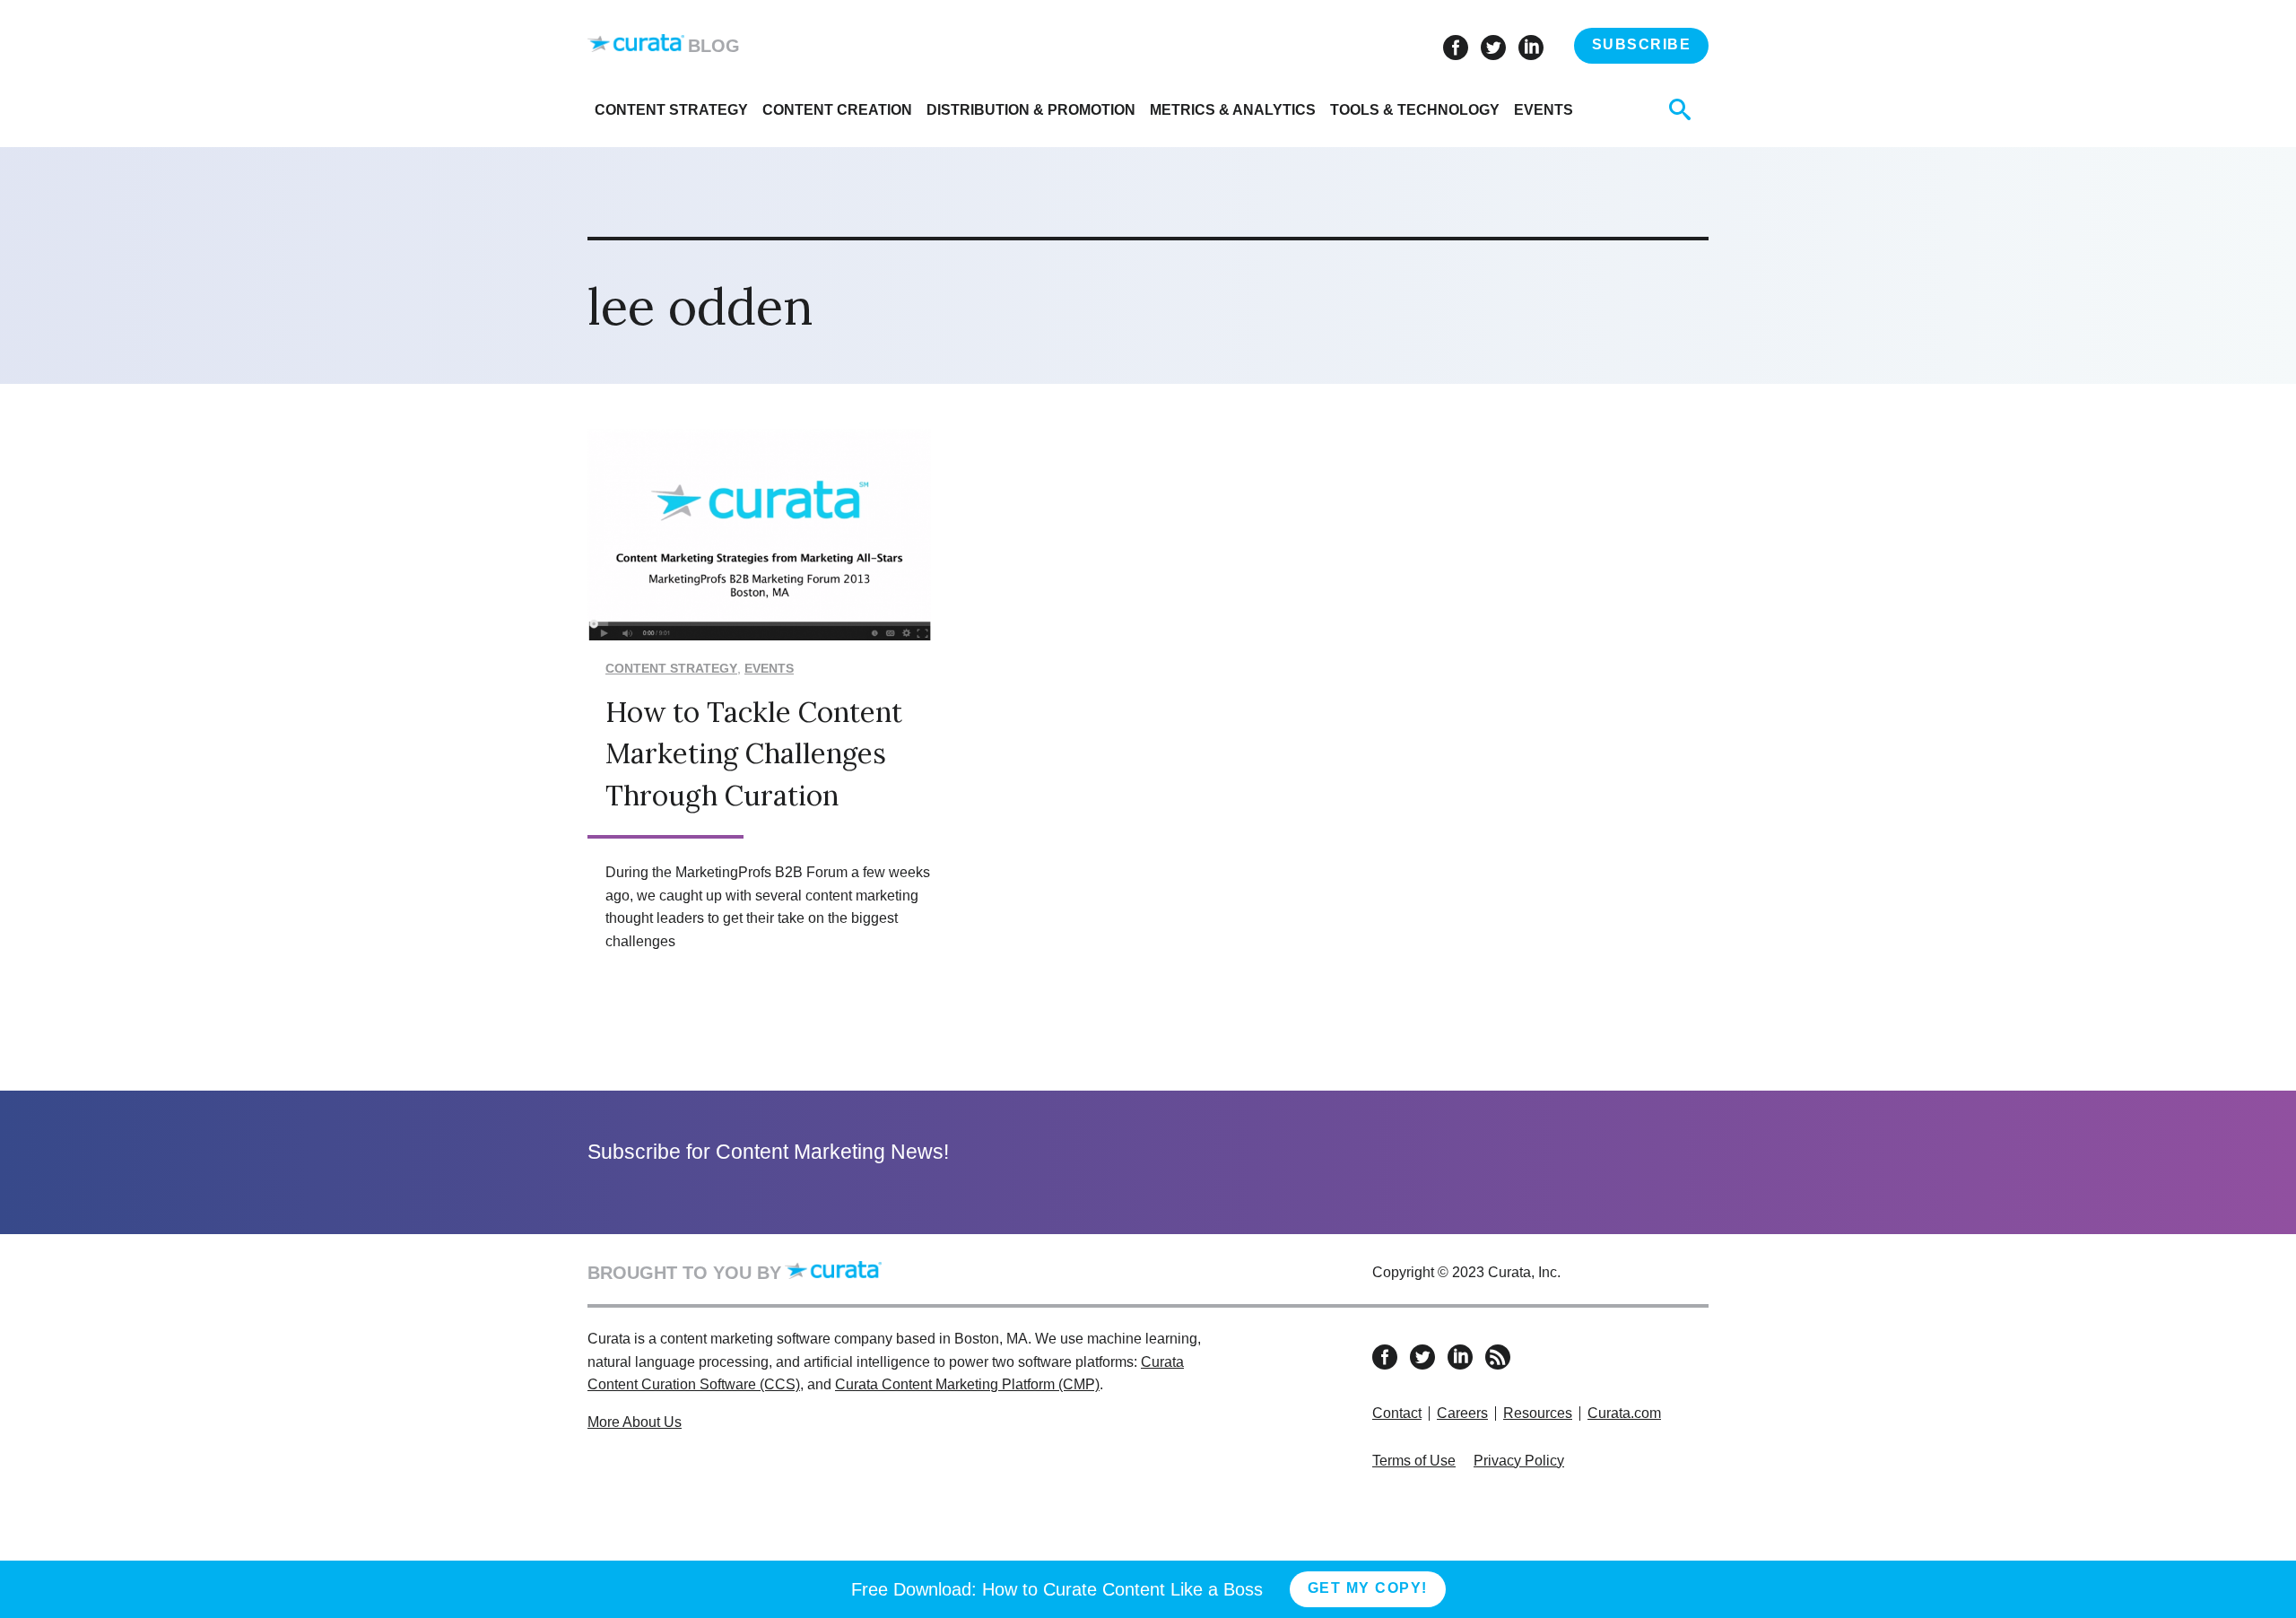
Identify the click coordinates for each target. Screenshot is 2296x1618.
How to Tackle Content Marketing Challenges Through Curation (754, 753)
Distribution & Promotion (1031, 110)
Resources (1538, 1413)
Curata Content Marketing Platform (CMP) (967, 1384)
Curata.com (1624, 1413)
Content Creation (837, 110)
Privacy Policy (1519, 1461)
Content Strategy (671, 110)
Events (1544, 110)
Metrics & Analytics (1233, 110)
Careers (1462, 1413)
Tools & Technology (1415, 110)
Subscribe (1642, 44)
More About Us (635, 1422)
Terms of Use (1414, 1461)
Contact (1397, 1413)
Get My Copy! (1368, 1588)
